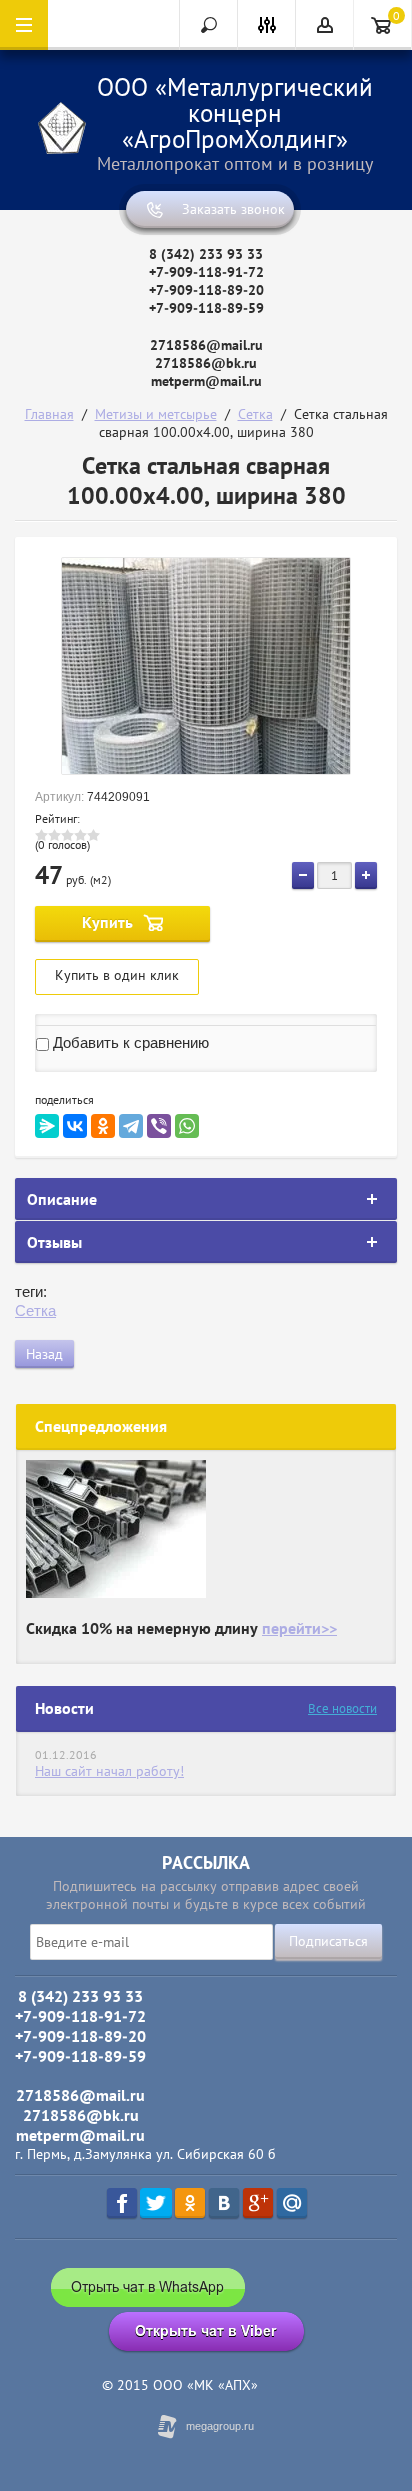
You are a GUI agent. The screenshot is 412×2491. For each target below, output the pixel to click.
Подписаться (328, 1941)
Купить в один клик (117, 975)
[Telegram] (131, 1126)
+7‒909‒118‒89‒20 (206, 290)
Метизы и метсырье (156, 414)
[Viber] (159, 1126)
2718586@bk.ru (206, 363)
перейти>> (299, 1628)
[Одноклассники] (103, 1126)
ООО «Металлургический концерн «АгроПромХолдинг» (235, 113)
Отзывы (54, 1242)
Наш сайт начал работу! (109, 1771)
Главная (49, 414)
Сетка (255, 414)
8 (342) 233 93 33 (206, 254)
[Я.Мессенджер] (47, 1126)
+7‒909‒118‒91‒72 (206, 272)
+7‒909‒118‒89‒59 (206, 308)
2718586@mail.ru (206, 345)
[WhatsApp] (187, 1126)
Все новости (342, 1708)
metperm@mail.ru (206, 381)
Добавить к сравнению (129, 1042)
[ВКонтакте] (75, 1126)
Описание (62, 1199)
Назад (44, 1354)
